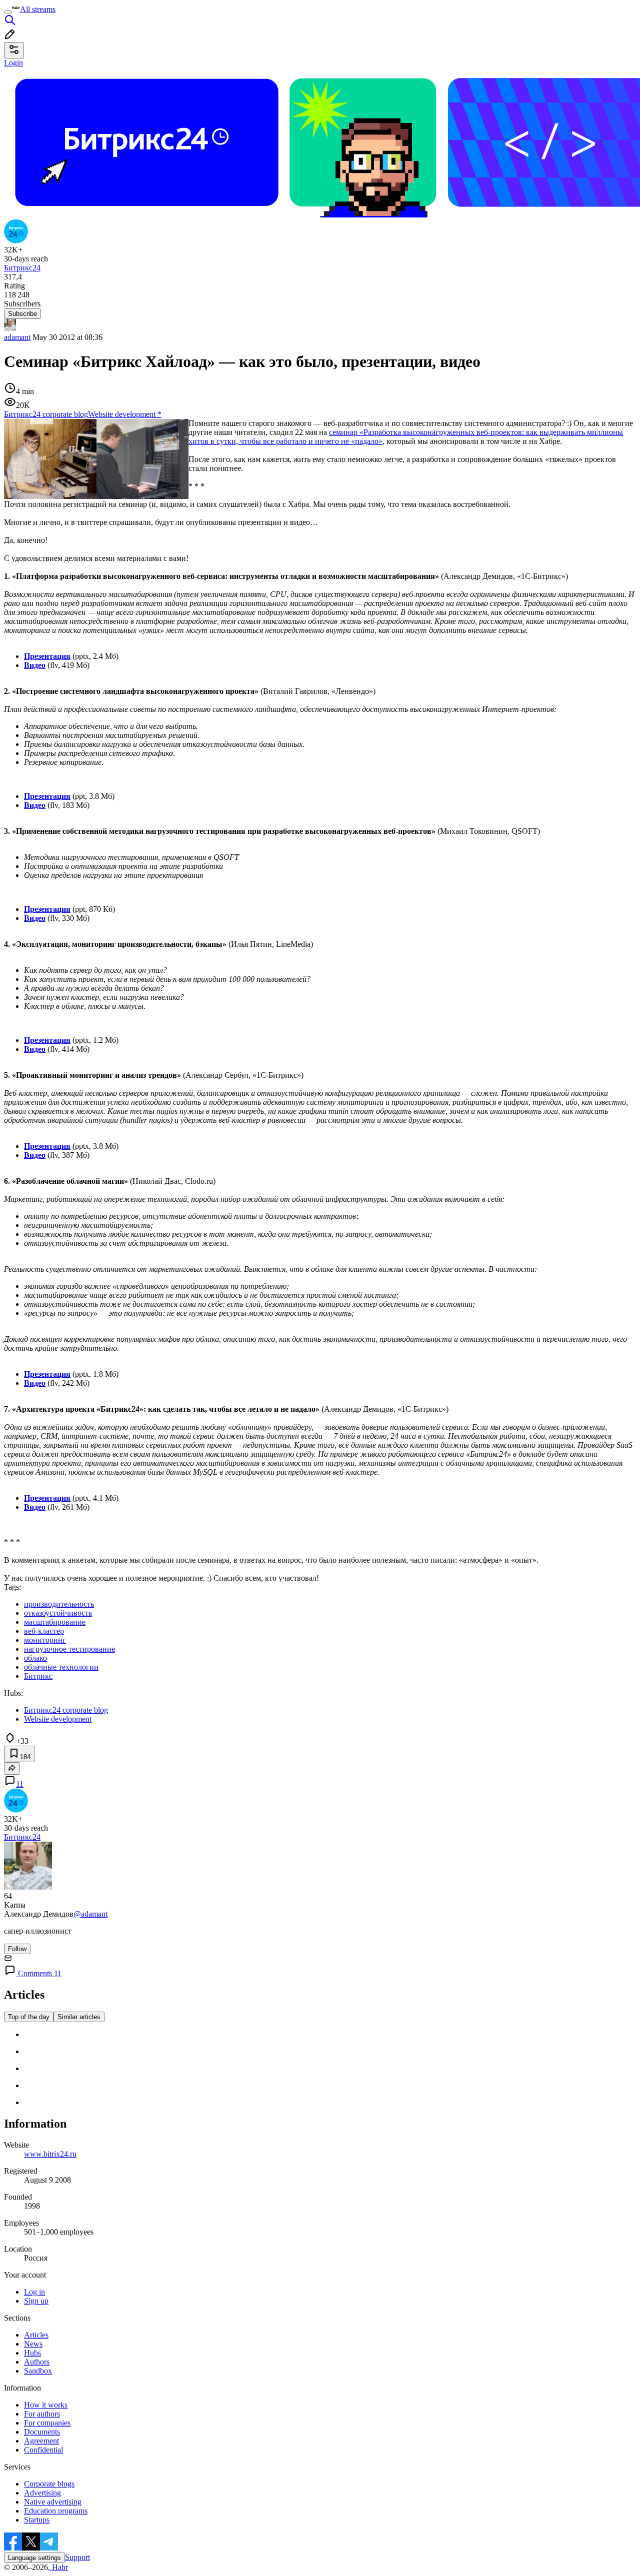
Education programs (56, 2511)
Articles (36, 2335)
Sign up (36, 2301)
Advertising (42, 2493)
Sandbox (38, 2371)
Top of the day (29, 2017)
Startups (37, 2520)
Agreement (41, 2441)
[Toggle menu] (8, 12)
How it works (46, 2405)
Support (77, 2557)
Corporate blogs (49, 2484)
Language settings (34, 2558)
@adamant (90, 1914)
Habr (59, 2567)
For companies (47, 2423)
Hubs (32, 2353)
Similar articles (79, 2017)
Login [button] (13, 63)
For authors (42, 2414)
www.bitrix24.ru (50, 2154)
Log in (34, 2292)
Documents (42, 2432)
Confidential (43, 2450)
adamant (17, 337)
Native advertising (53, 2502)
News (33, 2344)
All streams (38, 9)
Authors (37, 2362)
